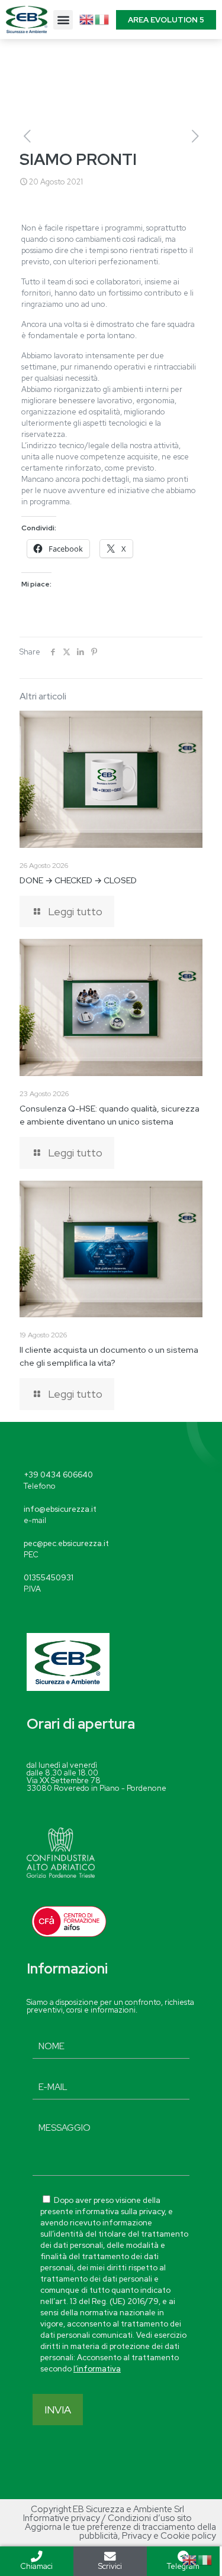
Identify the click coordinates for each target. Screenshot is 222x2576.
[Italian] (102, 19)
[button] (63, 20)
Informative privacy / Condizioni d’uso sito (107, 2518)
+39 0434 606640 (58, 1475)
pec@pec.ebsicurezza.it (66, 1543)
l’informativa (97, 2369)
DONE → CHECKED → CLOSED (78, 880)
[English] (87, 19)
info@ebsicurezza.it (60, 1509)
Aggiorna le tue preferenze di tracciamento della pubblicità (120, 2531)
